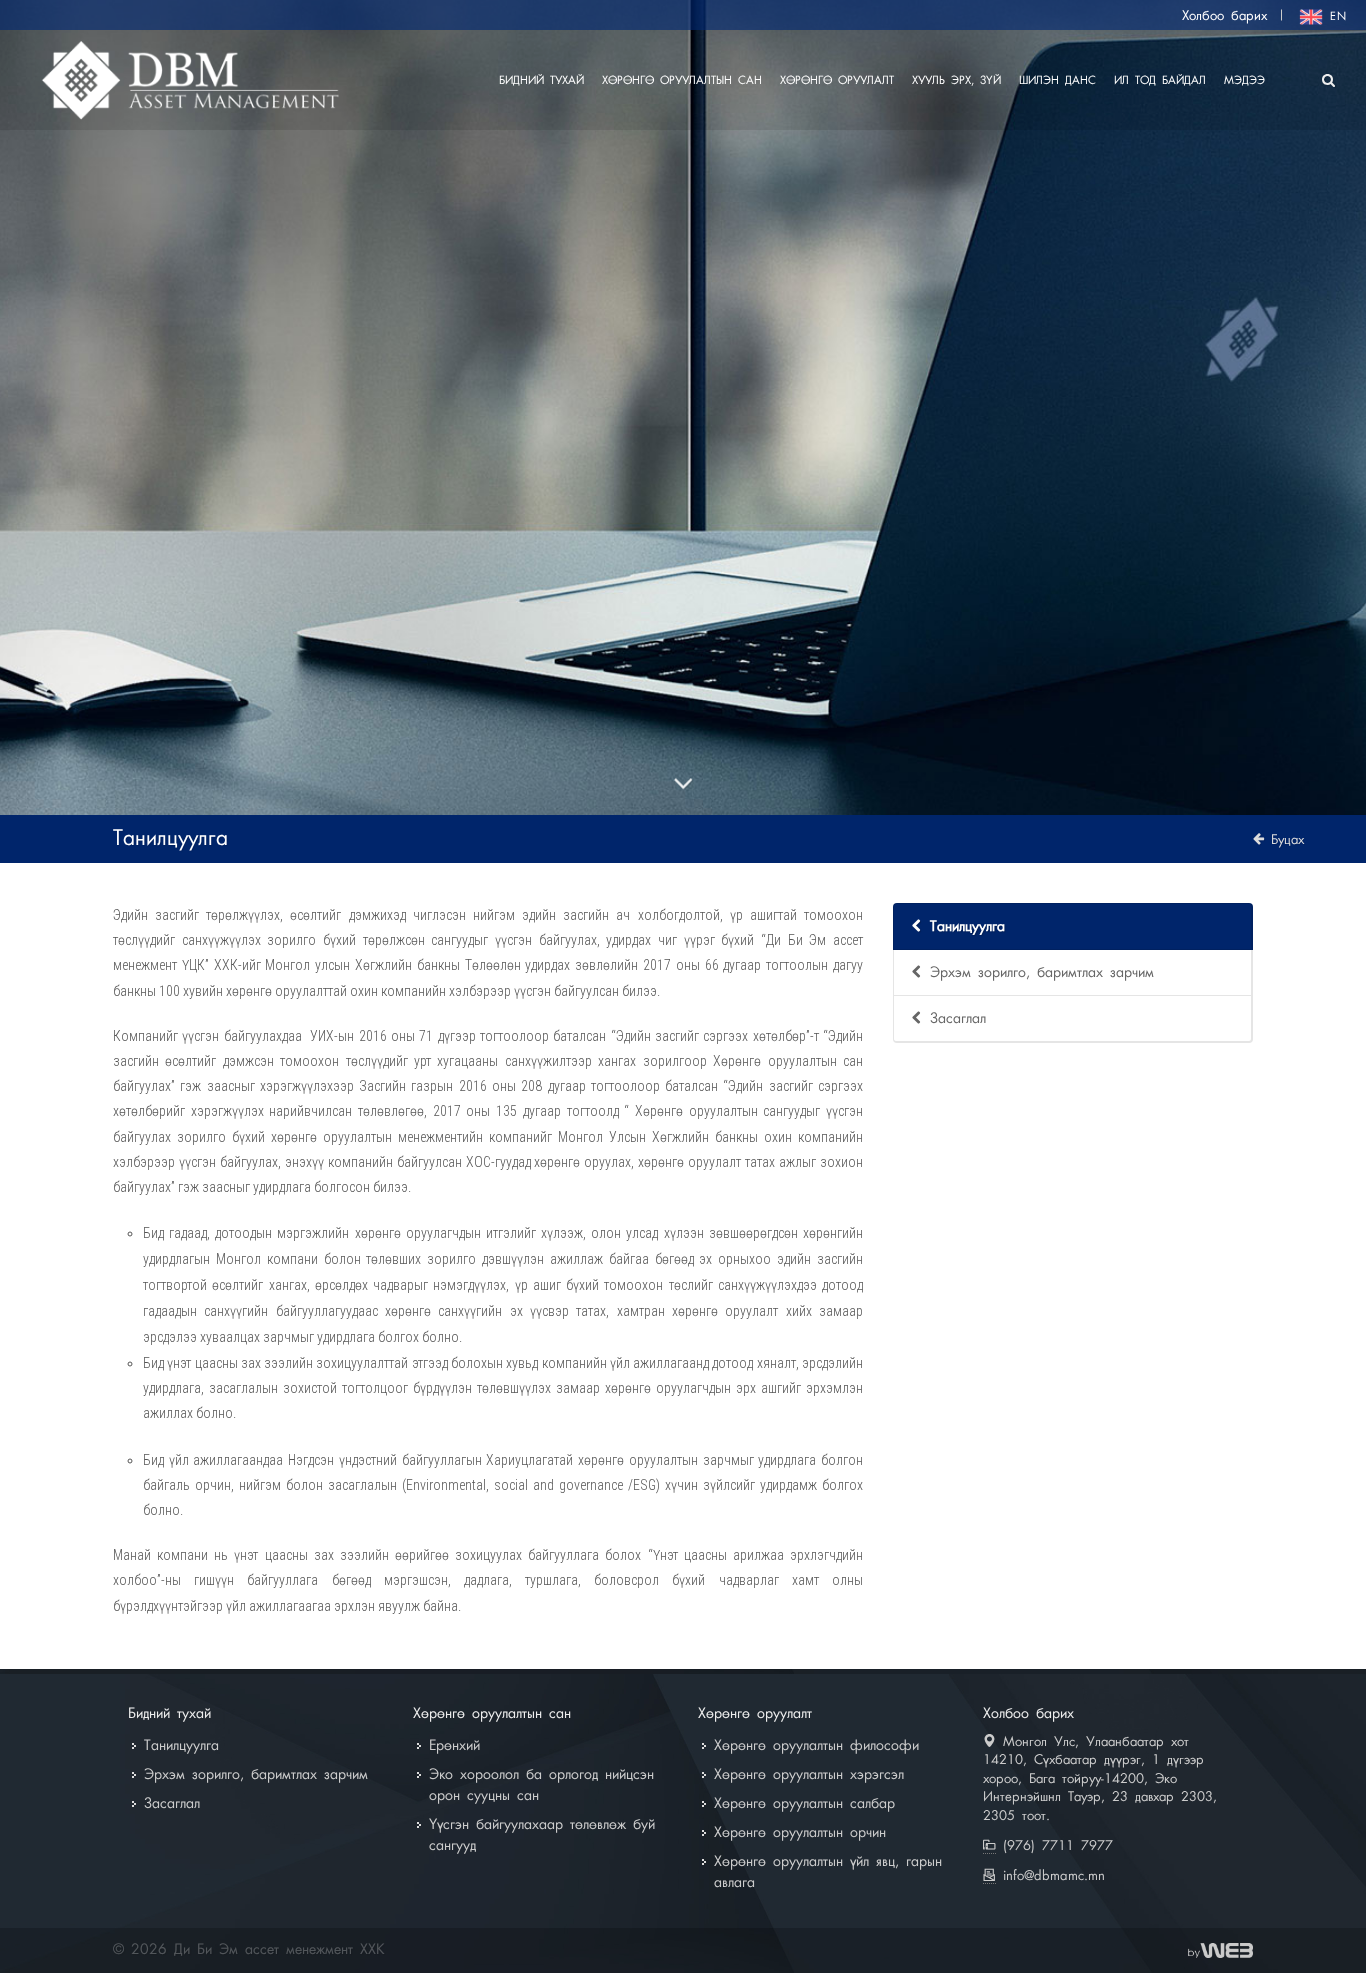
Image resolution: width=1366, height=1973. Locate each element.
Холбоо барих (1224, 16)
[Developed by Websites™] (1220, 1950)
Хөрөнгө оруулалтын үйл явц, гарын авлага (828, 1872)
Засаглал (958, 1019)
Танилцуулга (967, 927)
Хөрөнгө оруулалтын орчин (800, 1833)
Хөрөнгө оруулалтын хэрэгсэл (809, 1775)
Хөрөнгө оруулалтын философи (816, 1746)
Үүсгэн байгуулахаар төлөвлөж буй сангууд (542, 1835)
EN (1335, 17)
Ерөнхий (454, 1746)
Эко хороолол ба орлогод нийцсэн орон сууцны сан (541, 1785)
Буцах (1284, 840)
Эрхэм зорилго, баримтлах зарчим (1042, 973)
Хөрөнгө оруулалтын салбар (804, 1804)
